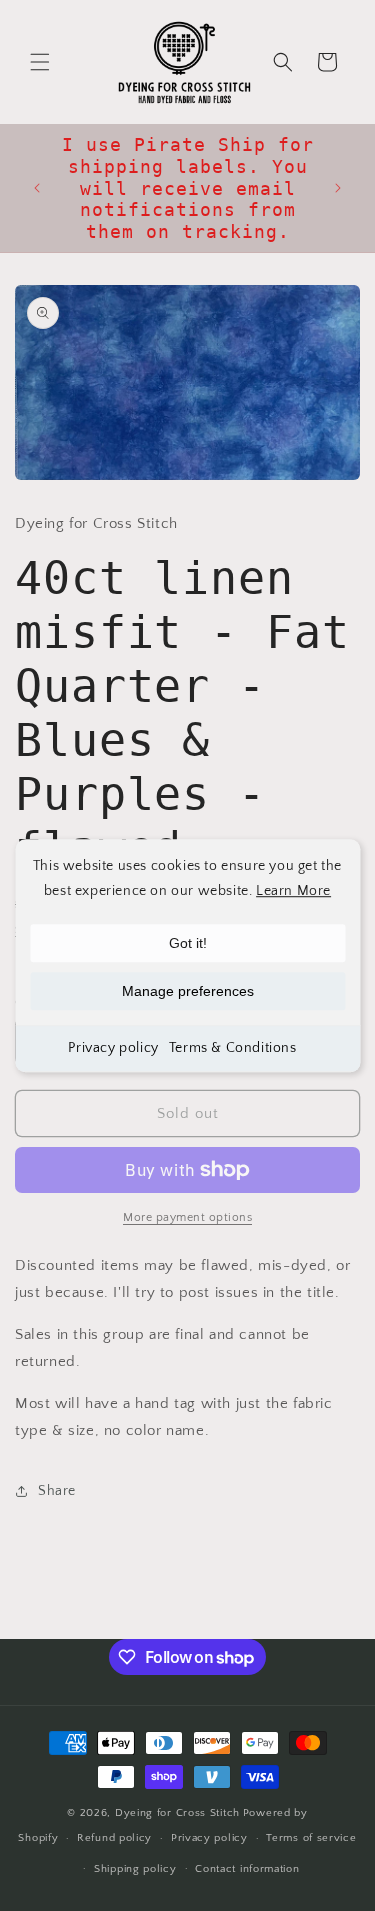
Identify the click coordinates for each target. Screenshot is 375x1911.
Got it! (188, 943)
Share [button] (57, 1491)
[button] (40, 62)
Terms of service (311, 1838)
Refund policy (114, 1838)
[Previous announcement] (37, 188)
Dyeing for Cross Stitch (177, 1813)
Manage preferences (188, 991)
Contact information (247, 1869)
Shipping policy (135, 1869)
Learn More (293, 891)
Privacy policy (113, 1048)
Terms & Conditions (233, 1048)
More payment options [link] (187, 1217)
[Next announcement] (338, 188)
